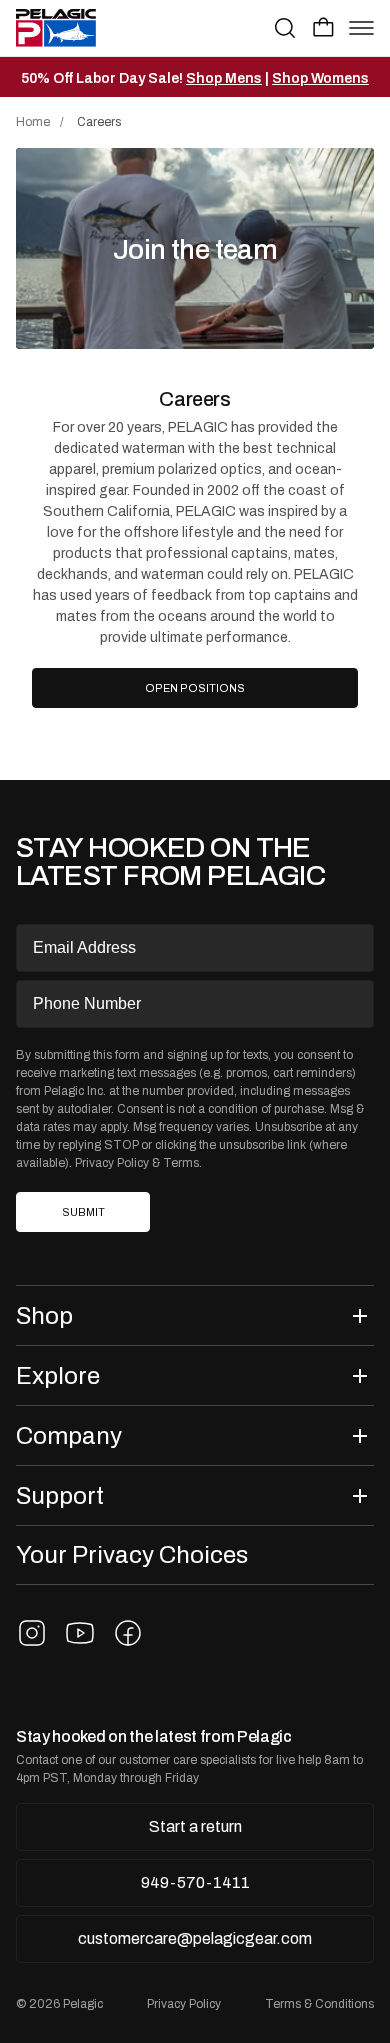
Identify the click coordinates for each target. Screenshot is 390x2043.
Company (69, 1435)
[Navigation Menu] (361, 28)
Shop (44, 1315)
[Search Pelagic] (285, 28)
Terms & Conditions (319, 2004)
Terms (181, 1163)
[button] (323, 27)
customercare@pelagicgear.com (195, 1938)
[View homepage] (56, 28)
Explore (58, 1375)
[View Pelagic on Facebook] (128, 1633)
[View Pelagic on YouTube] (80, 1633)
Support (60, 1495)
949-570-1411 (195, 1882)
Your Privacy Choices (132, 1554)
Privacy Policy (112, 1163)
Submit (83, 1212)
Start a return (195, 1826)
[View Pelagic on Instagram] (32, 1633)
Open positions (202, 694)
